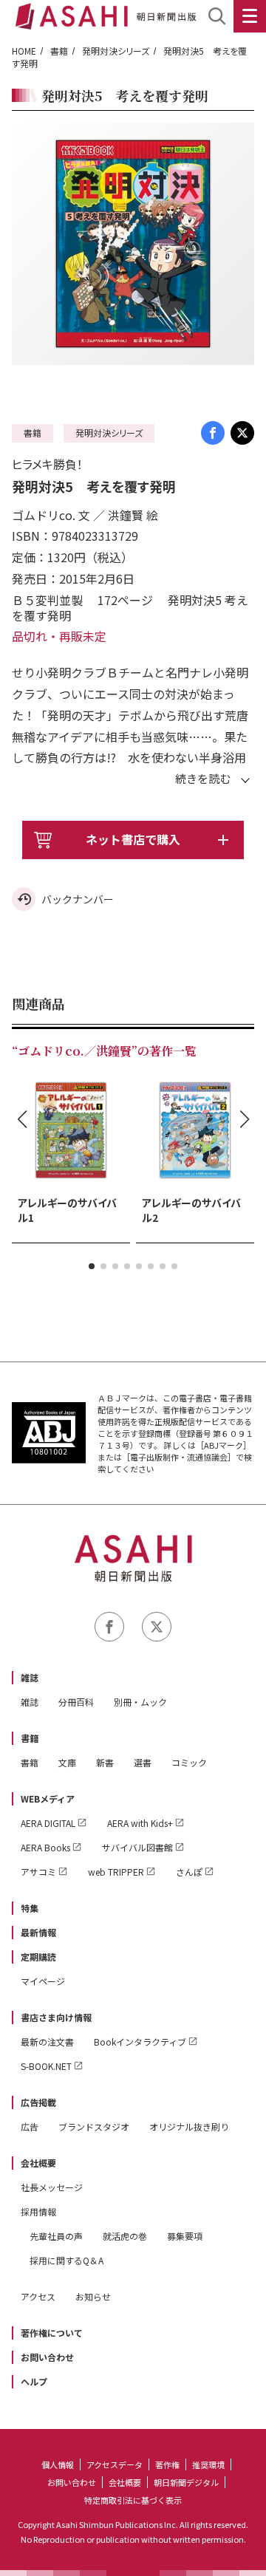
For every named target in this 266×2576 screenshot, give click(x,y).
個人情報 (58, 2464)
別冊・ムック (140, 1702)
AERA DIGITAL (48, 1823)
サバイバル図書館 (137, 1847)
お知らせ (93, 2296)
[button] (92, 1266)
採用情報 (38, 2211)
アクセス (38, 2296)
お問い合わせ (47, 2357)
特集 (30, 1908)
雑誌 (30, 1677)
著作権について (52, 2333)
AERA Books (45, 1847)
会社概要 (38, 2163)
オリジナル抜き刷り (189, 2126)
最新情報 (38, 1932)
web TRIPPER (116, 1872)
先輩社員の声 (56, 2236)
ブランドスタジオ (94, 2126)
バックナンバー (78, 899)
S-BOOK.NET (46, 2066)
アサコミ (38, 1872)
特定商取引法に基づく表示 (133, 2500)
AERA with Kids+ (140, 1823)
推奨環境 (208, 2464)
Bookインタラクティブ (140, 2042)
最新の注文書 (47, 2042)
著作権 (167, 2464)
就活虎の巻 (125, 2236)
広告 (30, 2126)
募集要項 (185, 2236)
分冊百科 (76, 1702)
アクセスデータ (115, 2464)
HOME (24, 51)
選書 (143, 1762)
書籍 (59, 51)
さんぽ (189, 1872)
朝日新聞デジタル (186, 2482)
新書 (105, 1762)
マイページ (43, 1981)
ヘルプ (34, 2381)
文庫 (67, 1762)
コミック (189, 1762)
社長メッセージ (52, 2187)
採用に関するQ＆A (66, 2260)
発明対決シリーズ (116, 51)
